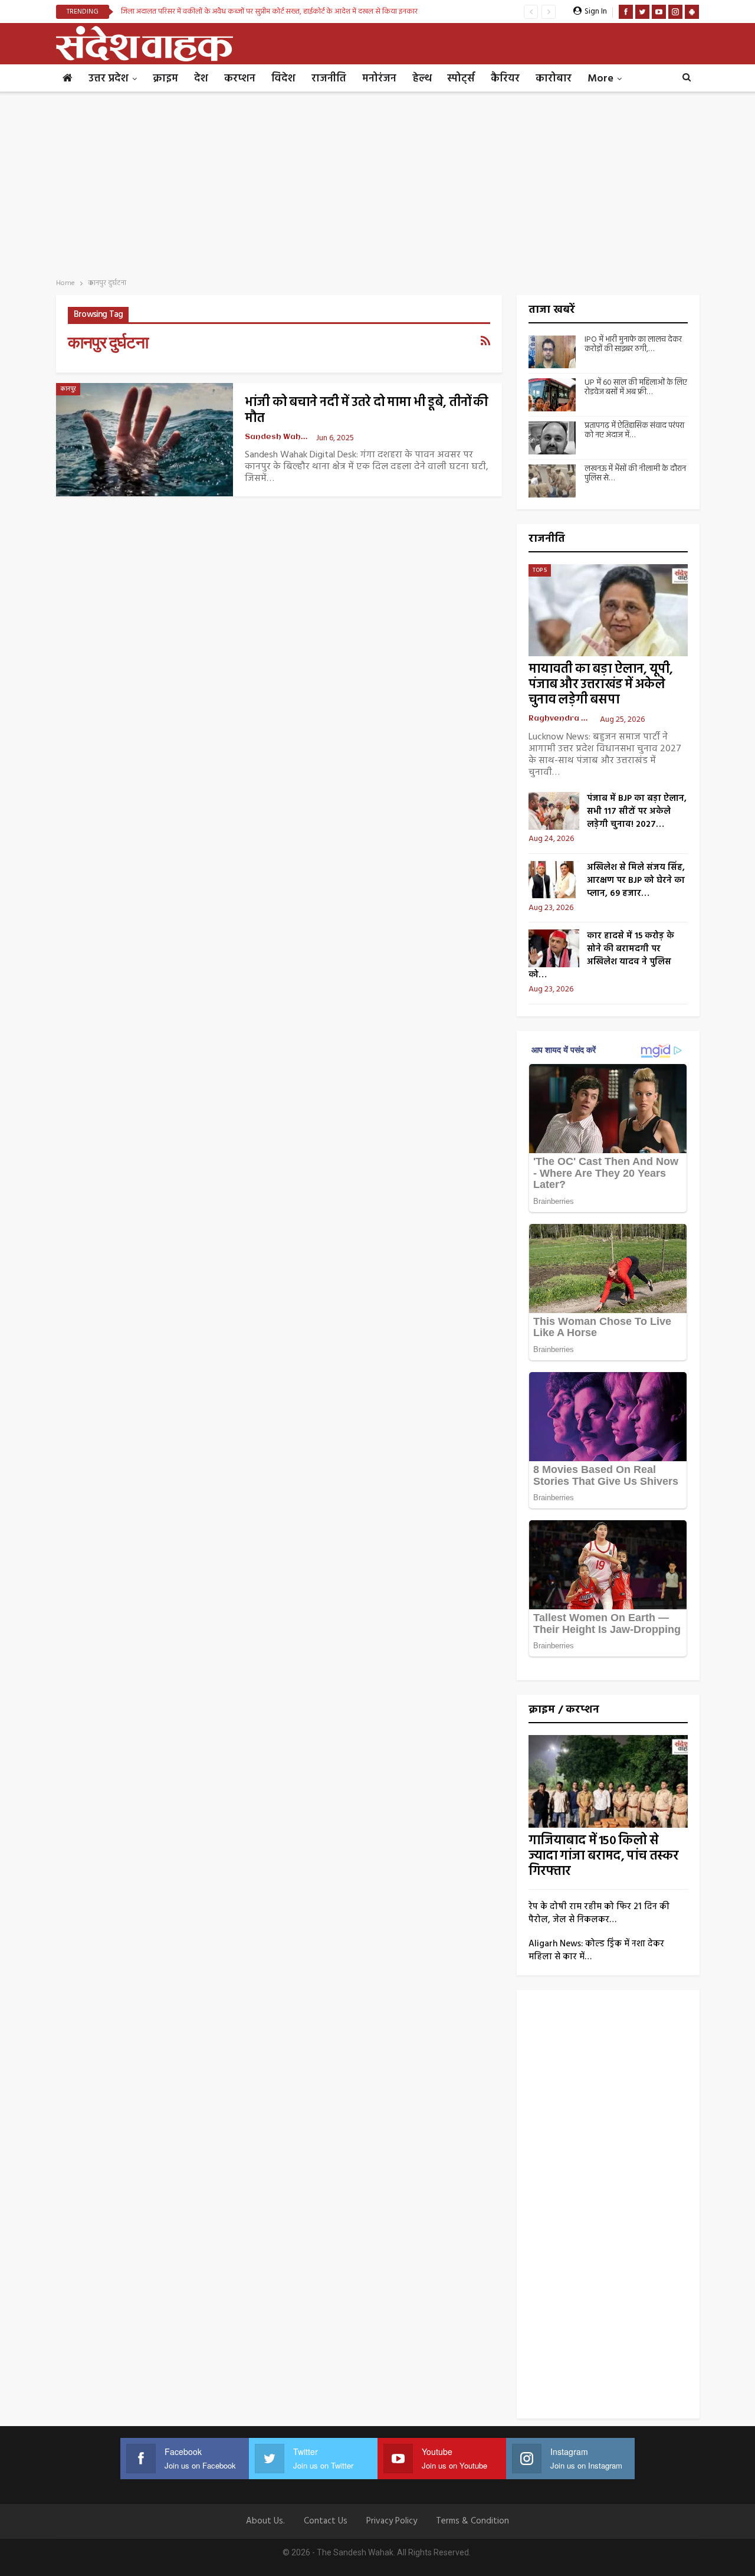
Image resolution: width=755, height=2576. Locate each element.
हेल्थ (422, 79)
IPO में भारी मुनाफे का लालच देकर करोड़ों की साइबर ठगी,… (633, 345)
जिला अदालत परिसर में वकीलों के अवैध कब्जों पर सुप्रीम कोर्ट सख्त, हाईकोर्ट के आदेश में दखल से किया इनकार (269, 12)
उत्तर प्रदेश (109, 79)
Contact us (326, 2521)
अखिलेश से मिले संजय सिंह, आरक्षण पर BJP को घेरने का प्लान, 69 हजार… (636, 881)
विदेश (283, 79)
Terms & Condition (472, 2521)
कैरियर (505, 79)
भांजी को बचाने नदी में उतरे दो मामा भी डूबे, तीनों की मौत (367, 411)
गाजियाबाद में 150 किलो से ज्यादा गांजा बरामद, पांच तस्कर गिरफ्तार (604, 1856)
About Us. (265, 2521)
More (600, 79)
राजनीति (329, 79)
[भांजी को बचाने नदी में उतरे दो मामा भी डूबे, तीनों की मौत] (145, 440)
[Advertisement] (377, 182)
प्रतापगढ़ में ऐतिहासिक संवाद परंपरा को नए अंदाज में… (634, 431)
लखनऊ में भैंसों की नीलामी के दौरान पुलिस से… (635, 474)
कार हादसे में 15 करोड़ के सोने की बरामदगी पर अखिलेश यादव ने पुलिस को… (601, 955)
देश (201, 79)
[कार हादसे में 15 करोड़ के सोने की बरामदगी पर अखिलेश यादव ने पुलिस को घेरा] (554, 948)
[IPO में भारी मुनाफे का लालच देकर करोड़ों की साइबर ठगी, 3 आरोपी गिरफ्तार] (552, 352)
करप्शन (240, 79)
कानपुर (68, 389)
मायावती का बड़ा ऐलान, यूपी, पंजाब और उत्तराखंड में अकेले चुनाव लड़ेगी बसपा (601, 685)
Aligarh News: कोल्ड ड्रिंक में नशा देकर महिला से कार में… (596, 1950)
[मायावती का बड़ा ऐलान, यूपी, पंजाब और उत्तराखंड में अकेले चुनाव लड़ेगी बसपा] (608, 611)
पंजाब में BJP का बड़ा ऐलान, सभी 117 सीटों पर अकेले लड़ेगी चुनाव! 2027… (637, 811)
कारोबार (554, 79)
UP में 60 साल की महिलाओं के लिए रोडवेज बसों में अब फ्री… (636, 388)
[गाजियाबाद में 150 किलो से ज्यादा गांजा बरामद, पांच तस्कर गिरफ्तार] (608, 1781)
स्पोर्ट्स (461, 79)
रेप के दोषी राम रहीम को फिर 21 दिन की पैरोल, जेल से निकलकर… (599, 1913)
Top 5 (540, 570)
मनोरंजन (379, 79)
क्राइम (165, 79)
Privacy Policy (392, 2521)
